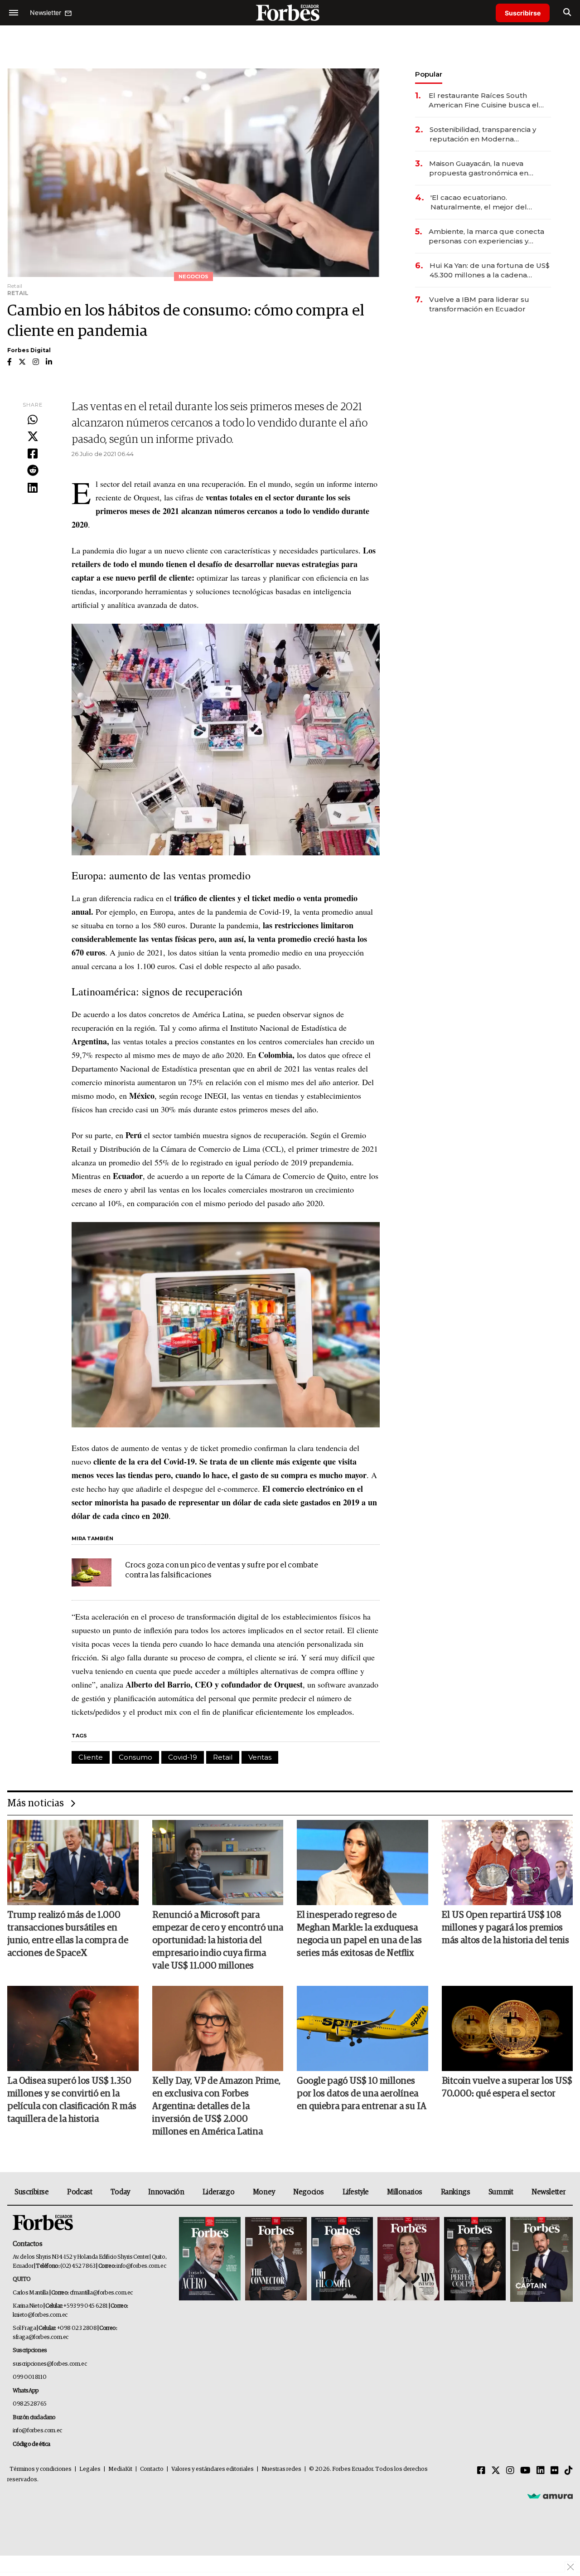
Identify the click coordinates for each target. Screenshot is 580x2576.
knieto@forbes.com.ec (40, 2315)
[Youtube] (525, 2471)
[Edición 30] (276, 2259)
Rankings (456, 2192)
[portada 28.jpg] (408, 2259)
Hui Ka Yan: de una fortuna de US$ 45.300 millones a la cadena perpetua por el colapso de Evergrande (490, 270)
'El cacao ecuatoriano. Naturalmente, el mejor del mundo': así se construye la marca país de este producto (482, 202)
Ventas (260, 1757)
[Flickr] (555, 2471)
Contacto (152, 2469)
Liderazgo (218, 2192)
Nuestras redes (281, 2469)
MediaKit (120, 2469)
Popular (429, 74)
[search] (567, 13)
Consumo (135, 1757)
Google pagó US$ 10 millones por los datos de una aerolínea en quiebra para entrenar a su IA (362, 2094)
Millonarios (405, 2192)
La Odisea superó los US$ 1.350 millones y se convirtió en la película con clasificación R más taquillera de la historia (72, 2100)
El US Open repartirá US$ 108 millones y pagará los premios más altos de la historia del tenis (505, 1928)
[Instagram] (510, 2471)
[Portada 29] (342, 2259)
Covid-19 (183, 1757)
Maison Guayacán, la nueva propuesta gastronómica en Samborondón (479, 168)
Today (120, 2192)
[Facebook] (33, 454)
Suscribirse (523, 13)
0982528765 (30, 2404)
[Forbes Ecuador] (290, 12)
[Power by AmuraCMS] (550, 2496)
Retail (223, 1757)
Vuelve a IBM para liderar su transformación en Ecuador (479, 304)
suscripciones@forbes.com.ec (50, 2364)
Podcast (80, 2192)
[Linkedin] (33, 488)
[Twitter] (33, 437)
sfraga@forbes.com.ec (41, 2337)
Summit (501, 2192)
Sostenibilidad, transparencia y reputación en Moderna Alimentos (483, 134)
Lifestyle (356, 2192)
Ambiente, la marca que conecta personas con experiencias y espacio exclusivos (486, 236)
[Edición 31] (210, 2259)
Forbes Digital (29, 350)
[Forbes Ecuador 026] (540, 2259)
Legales (90, 2469)
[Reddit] (33, 471)
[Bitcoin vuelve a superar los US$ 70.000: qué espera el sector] (507, 2028)
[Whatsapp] (33, 420)
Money (264, 2192)
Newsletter (549, 2192)
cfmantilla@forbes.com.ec (101, 2293)
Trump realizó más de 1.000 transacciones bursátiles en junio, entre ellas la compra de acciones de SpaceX (68, 1934)
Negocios (309, 2192)
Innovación (166, 2192)
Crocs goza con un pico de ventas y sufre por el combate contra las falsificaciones (222, 1570)
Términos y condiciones (41, 2469)
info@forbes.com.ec (141, 2266)
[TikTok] (569, 2471)
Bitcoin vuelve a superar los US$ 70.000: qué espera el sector (507, 2087)
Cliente (91, 1757)
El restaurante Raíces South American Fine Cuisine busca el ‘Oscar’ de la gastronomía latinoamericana (484, 100)
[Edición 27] (475, 2259)
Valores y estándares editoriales (213, 2469)
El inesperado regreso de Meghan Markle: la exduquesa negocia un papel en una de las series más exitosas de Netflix (359, 1934)
